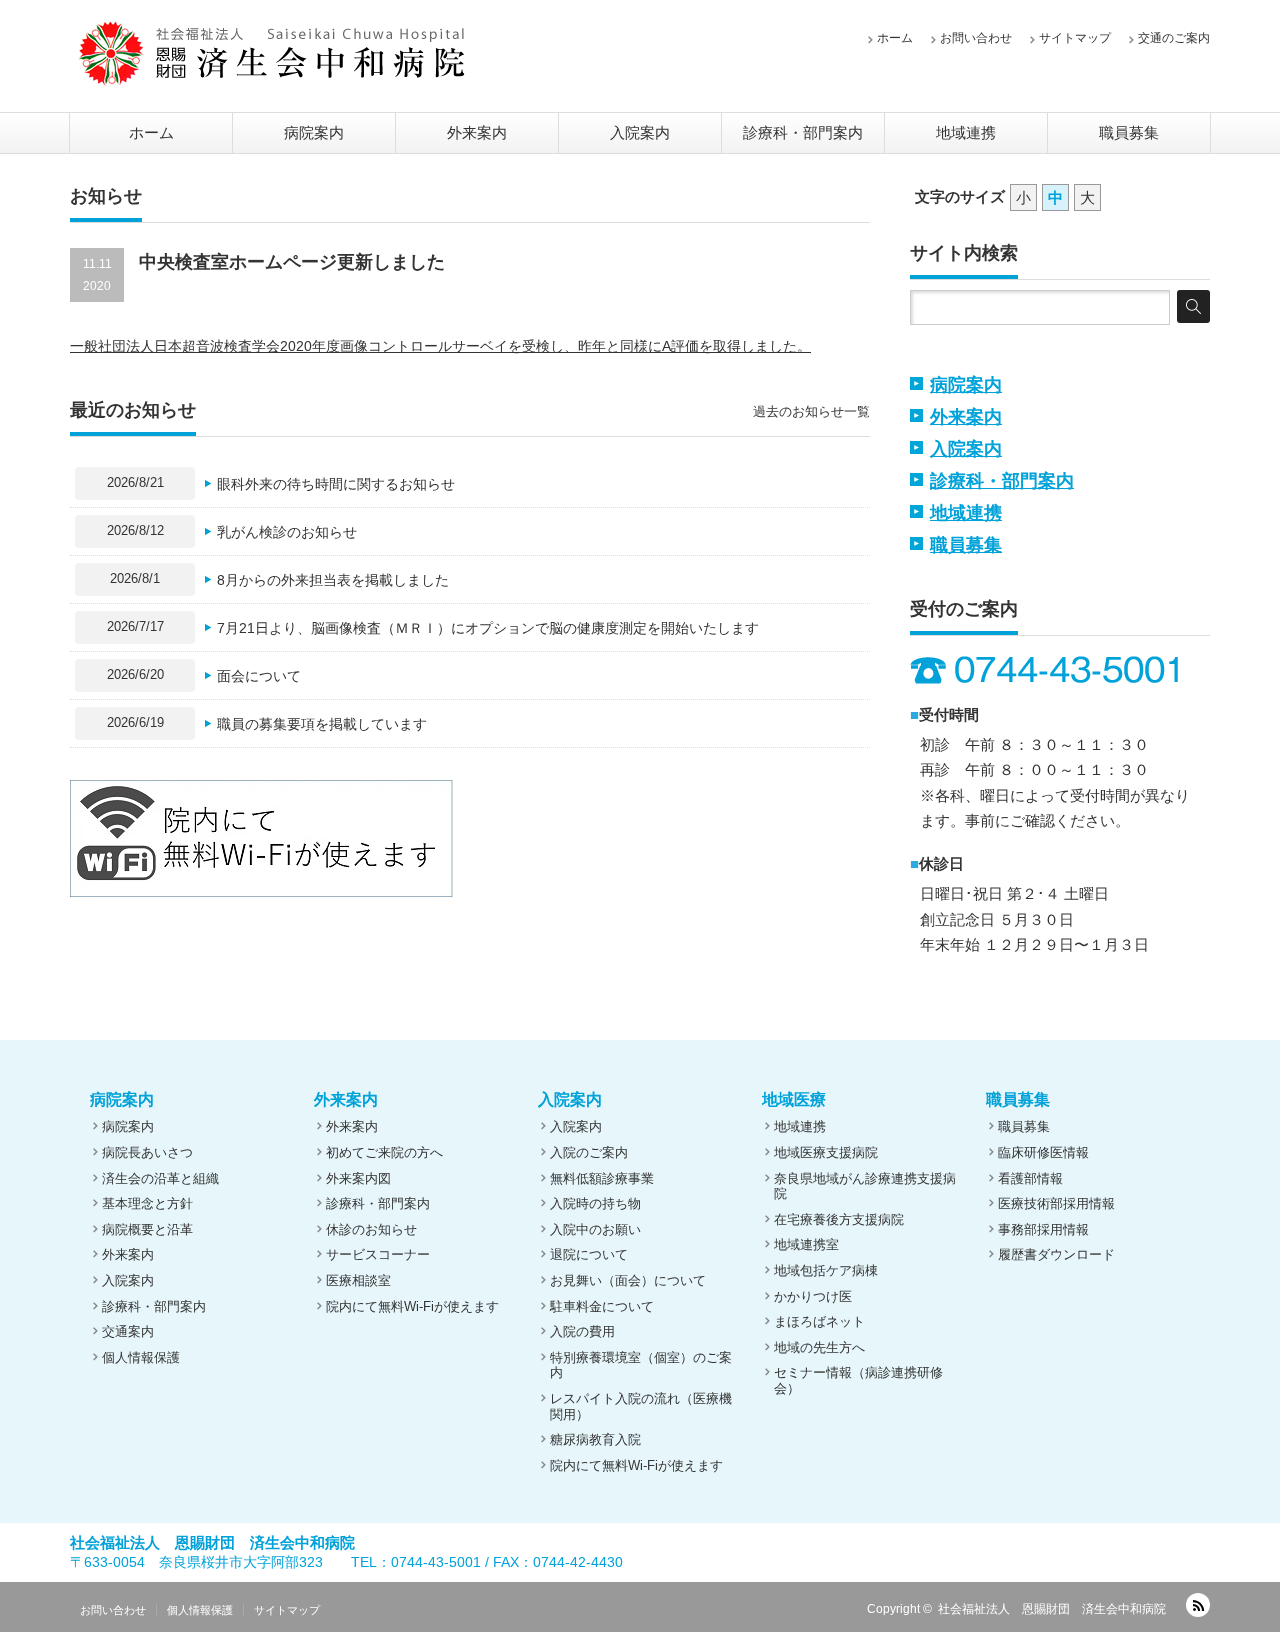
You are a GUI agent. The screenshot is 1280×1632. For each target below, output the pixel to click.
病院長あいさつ (147, 1152)
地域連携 (966, 132)
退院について (589, 1254)
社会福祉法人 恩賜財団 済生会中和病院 (1052, 1609)
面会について (259, 676)
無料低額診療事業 (602, 1178)
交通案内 (128, 1331)
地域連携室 (806, 1244)
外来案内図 (358, 1178)
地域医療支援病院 (826, 1152)
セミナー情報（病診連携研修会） (858, 1380)
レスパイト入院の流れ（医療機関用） (641, 1406)
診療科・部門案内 (803, 132)
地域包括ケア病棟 (826, 1270)
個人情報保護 (141, 1357)
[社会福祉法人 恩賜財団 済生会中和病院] (272, 53)
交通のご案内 (1174, 38)
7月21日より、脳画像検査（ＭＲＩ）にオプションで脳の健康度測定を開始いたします (488, 628)
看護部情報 (1030, 1178)
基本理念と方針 (147, 1203)
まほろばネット (819, 1321)
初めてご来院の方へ (384, 1152)
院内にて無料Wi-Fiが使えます (412, 1306)
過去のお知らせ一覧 (811, 411)
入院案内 (640, 132)
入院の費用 (582, 1331)
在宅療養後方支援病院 (839, 1219)
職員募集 (1129, 132)
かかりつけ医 (813, 1296)
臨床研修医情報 (1043, 1152)
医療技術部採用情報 (1056, 1203)
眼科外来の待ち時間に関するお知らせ (336, 484)
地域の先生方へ (819, 1347)
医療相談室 (358, 1280)
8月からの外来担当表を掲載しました (333, 580)
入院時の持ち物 (595, 1203)
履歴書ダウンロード (1056, 1254)
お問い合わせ (976, 38)
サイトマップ (1075, 38)
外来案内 (477, 132)
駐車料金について (602, 1306)
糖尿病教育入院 (595, 1439)
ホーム (895, 38)
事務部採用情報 (1043, 1229)
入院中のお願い (595, 1229)
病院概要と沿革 (147, 1229)
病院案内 (314, 132)
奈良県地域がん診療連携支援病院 (865, 1186)
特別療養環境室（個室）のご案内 (641, 1365)
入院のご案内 (589, 1152)
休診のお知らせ (371, 1229)
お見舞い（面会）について (628, 1280)
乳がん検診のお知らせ (287, 532)
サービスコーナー (378, 1254)
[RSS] (1198, 1605)
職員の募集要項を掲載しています (322, 724)
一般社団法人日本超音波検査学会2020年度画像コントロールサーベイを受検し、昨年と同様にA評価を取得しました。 (440, 346)
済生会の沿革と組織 (160, 1178)
